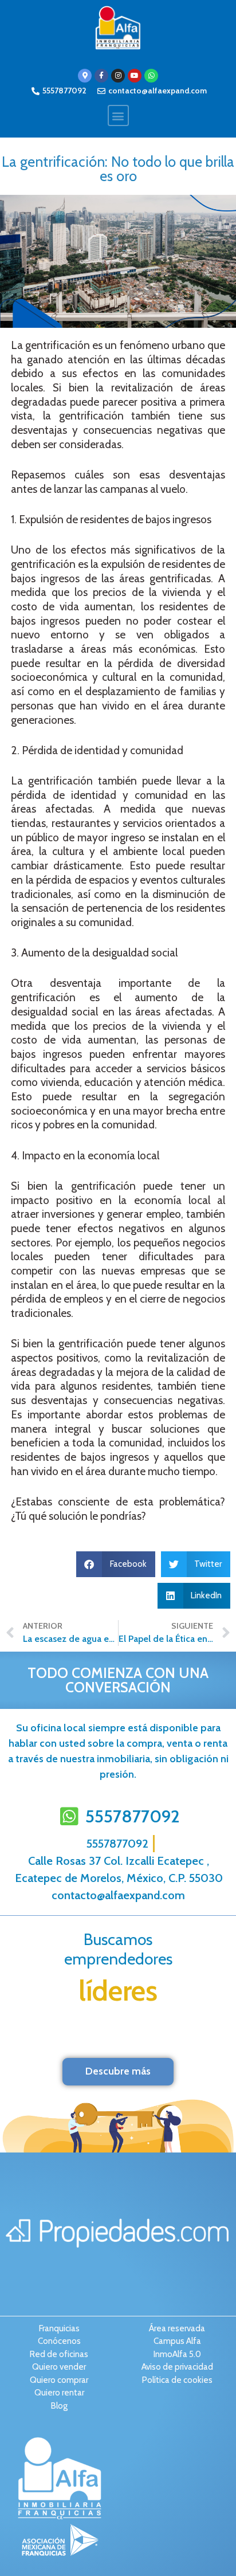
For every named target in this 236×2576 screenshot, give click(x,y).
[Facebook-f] (101, 76)
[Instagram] (118, 76)
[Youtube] (135, 76)
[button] (118, 115)
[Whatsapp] (151, 76)
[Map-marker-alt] (85, 76)
